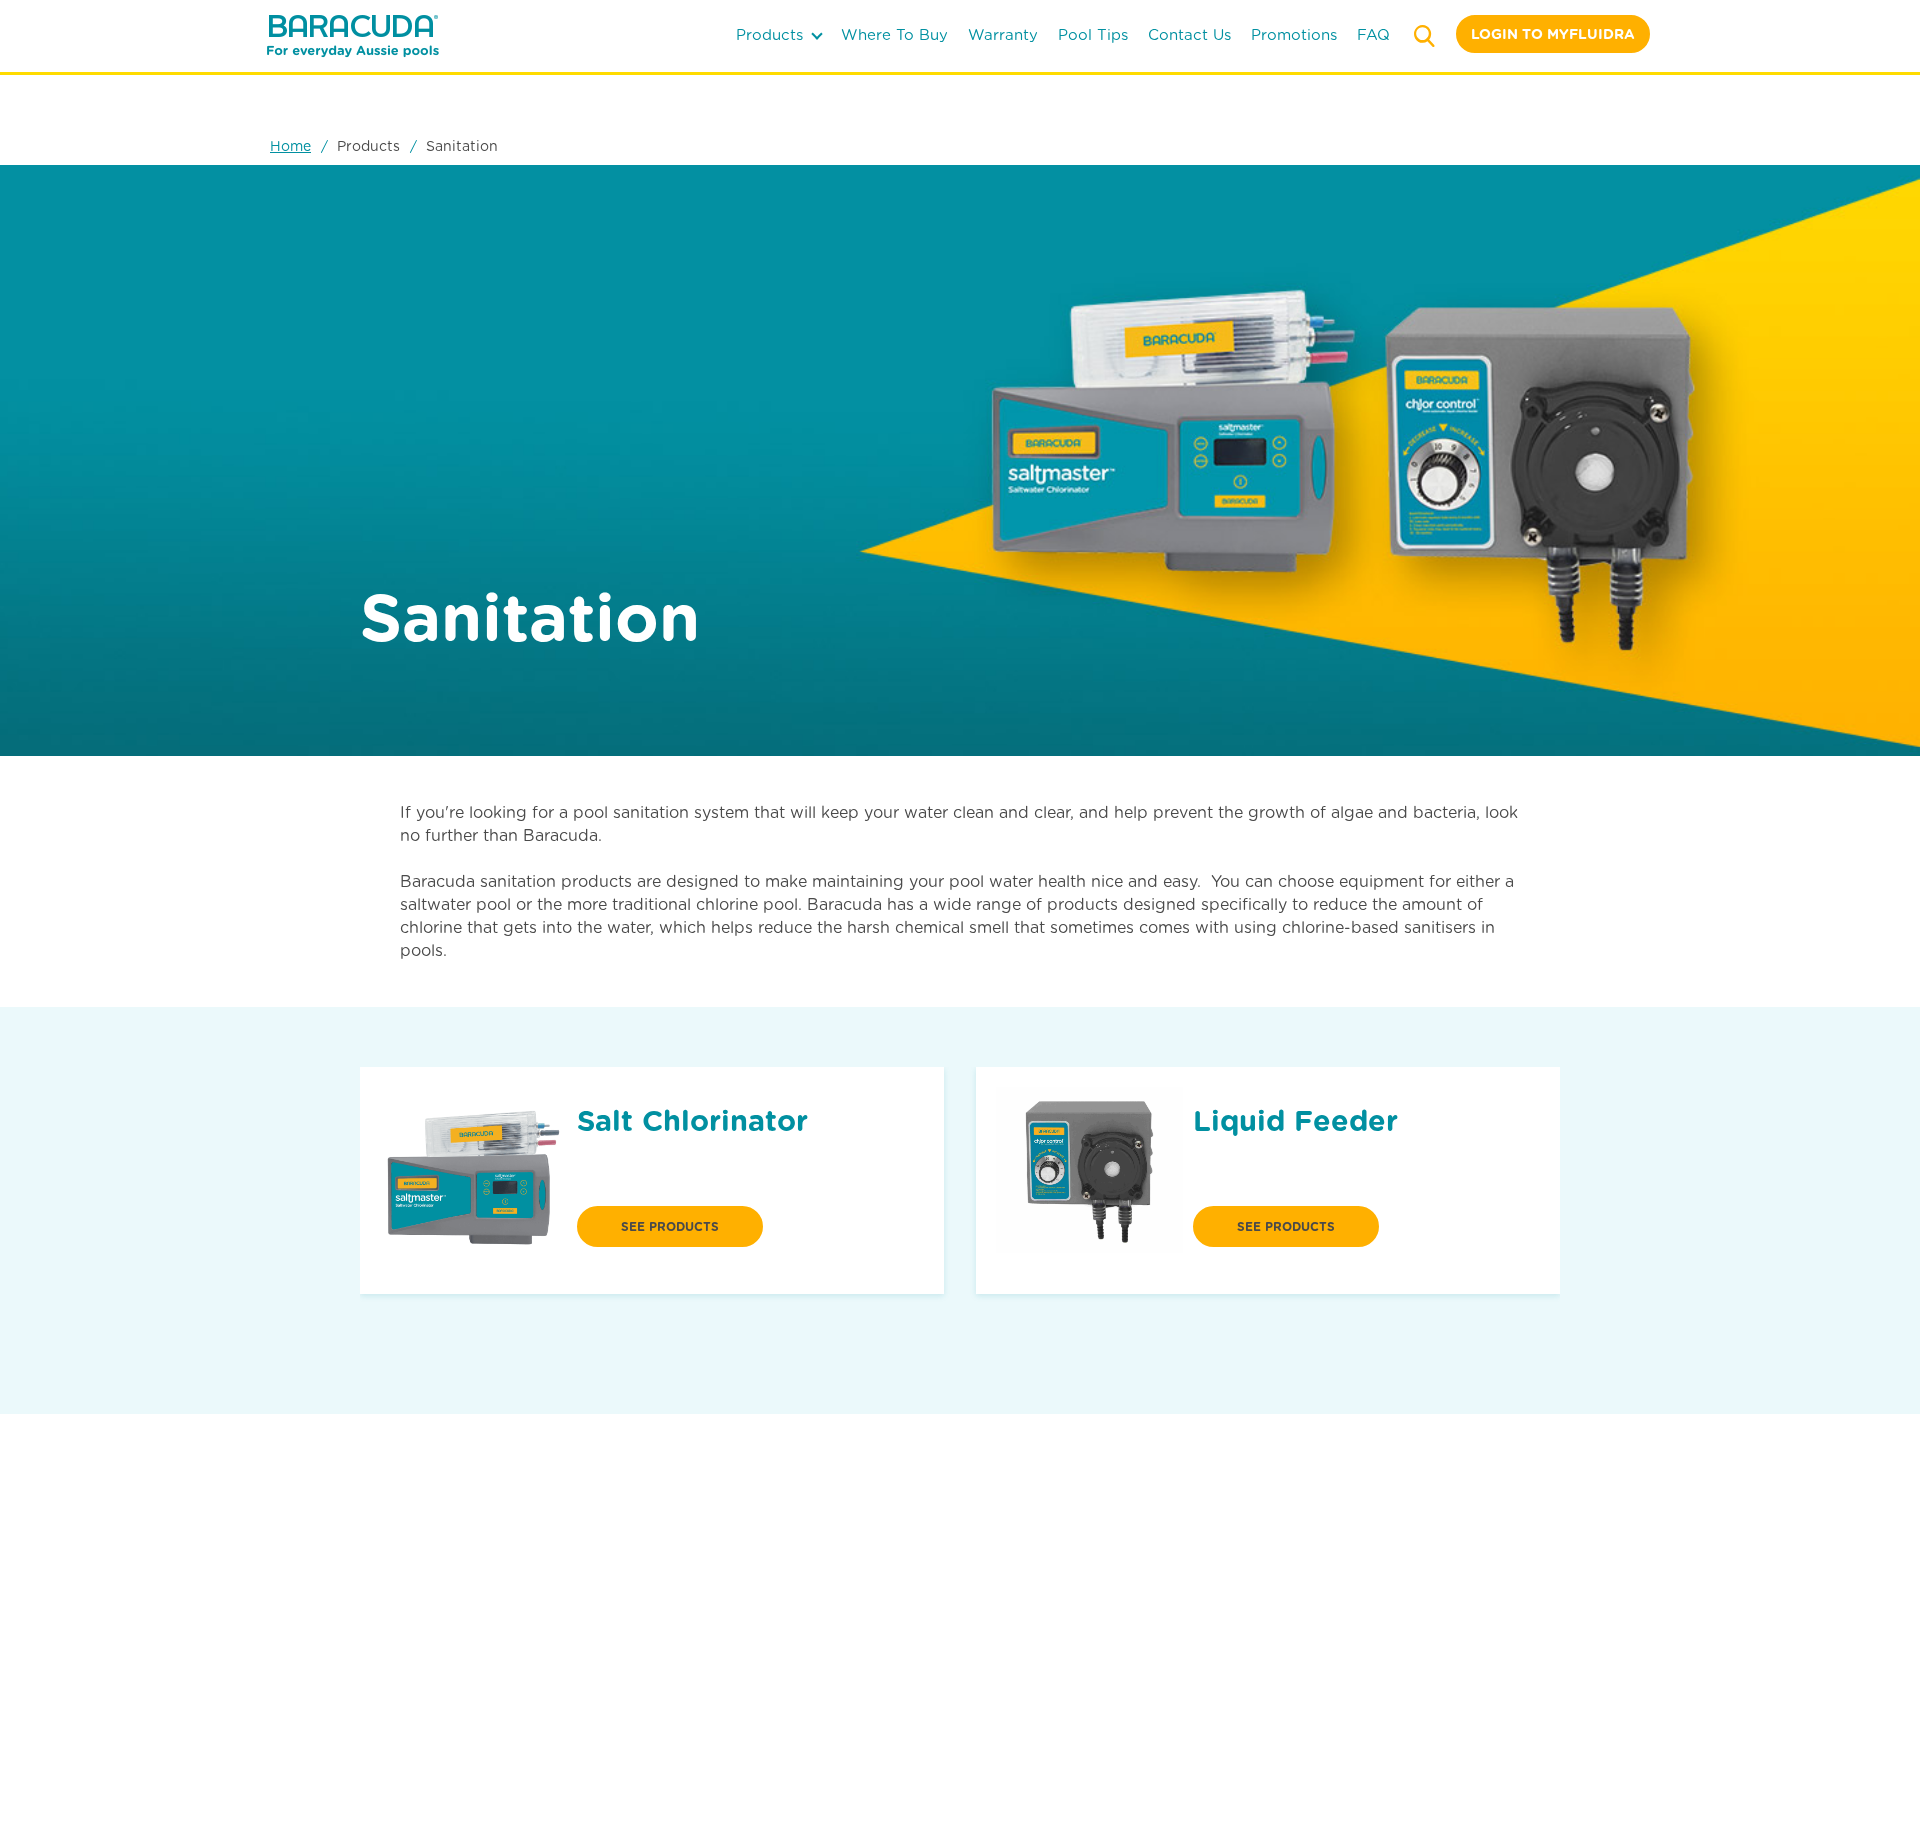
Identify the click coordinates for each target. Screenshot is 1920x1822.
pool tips (1093, 35)
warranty (1003, 35)
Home (290, 146)
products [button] (772, 35)
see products (670, 1226)
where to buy (894, 35)
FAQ (1373, 35)
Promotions (1294, 35)
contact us (1189, 35)
